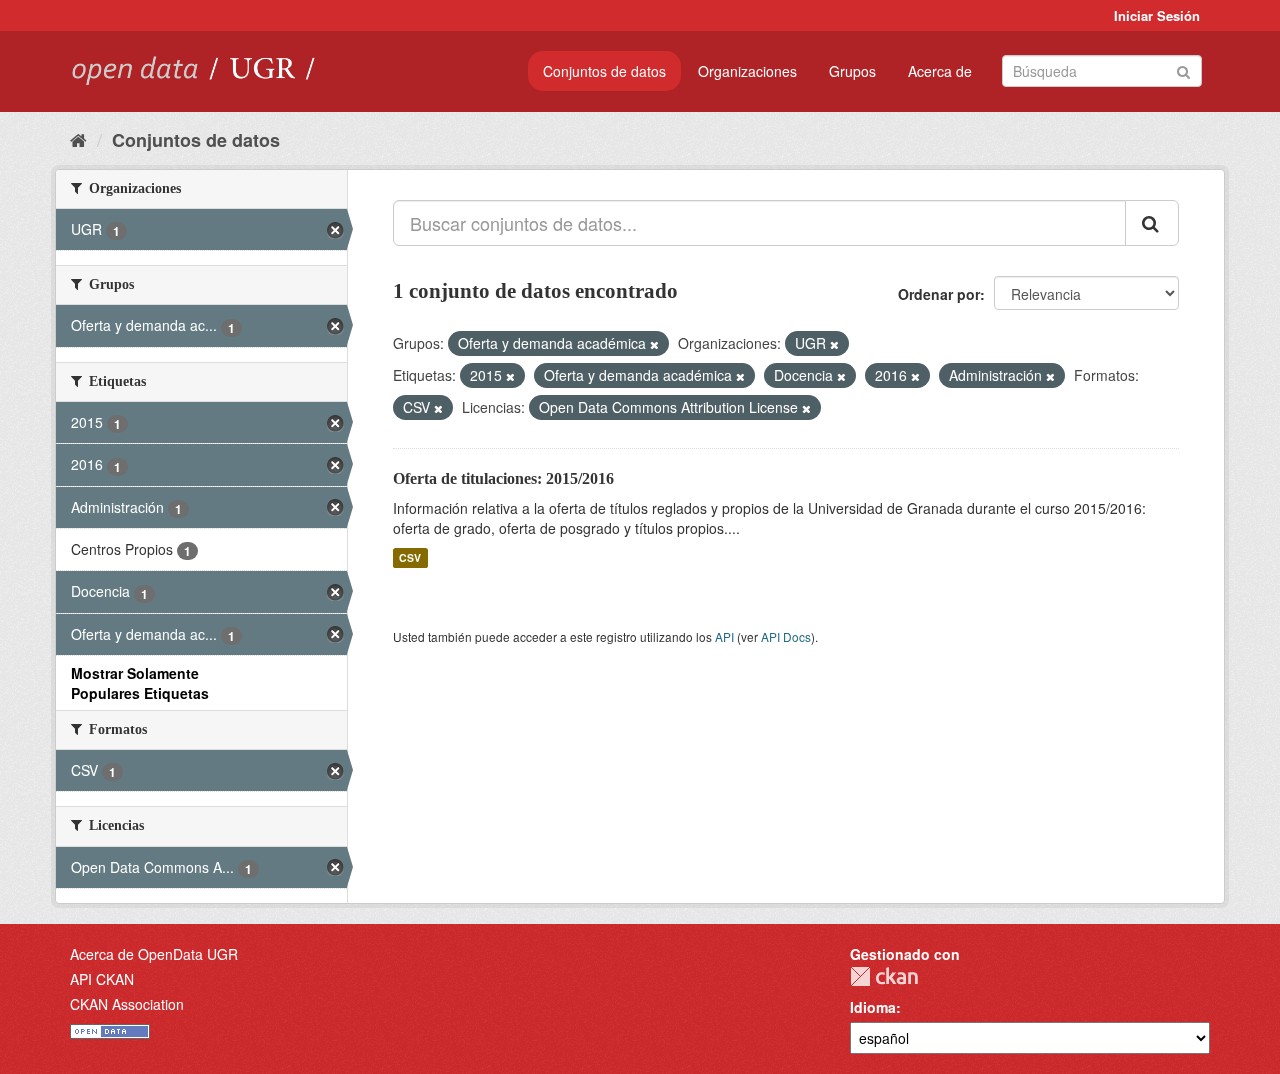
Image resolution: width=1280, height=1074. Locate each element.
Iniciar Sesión (1157, 15)
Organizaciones (747, 71)
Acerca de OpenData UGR (154, 954)
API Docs (786, 636)
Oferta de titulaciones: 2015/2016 (503, 478)
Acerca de (940, 71)
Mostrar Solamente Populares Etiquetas (140, 683)
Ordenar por (939, 294)
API (724, 636)
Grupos (852, 71)
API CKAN (102, 979)
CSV (410, 557)
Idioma (873, 1007)
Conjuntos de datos (604, 71)
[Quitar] (654, 344)
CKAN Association (127, 1004)
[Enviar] (1183, 69)
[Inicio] (78, 139)
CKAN (884, 976)
